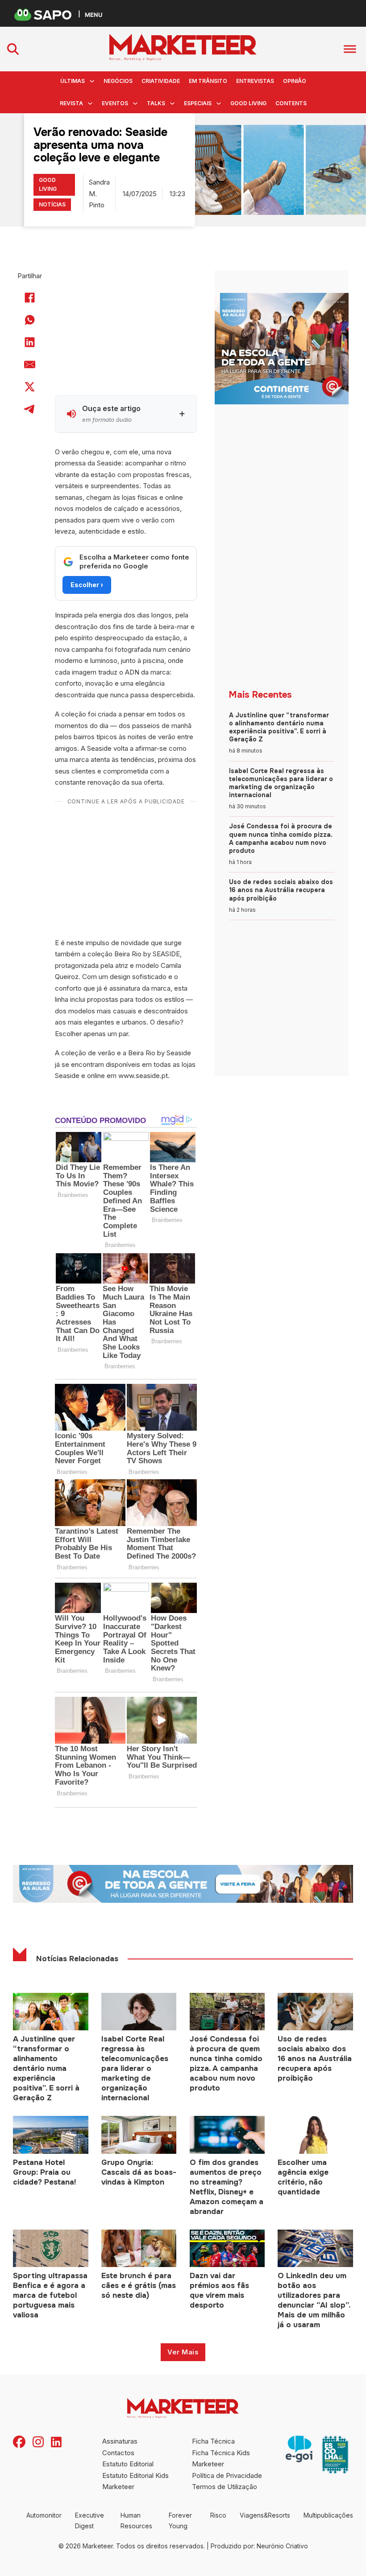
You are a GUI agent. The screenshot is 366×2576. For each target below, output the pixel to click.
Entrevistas (255, 81)
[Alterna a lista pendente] (92, 81)
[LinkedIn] (30, 342)
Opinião (295, 81)
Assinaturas (120, 2441)
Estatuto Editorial (128, 2464)
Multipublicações (328, 2515)
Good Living (248, 103)
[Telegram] (30, 409)
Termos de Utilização (225, 2487)
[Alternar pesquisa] (13, 49)
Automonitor (44, 2515)
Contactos (118, 2453)
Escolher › (87, 585)
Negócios (118, 81)
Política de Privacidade (227, 2475)
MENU (94, 14)
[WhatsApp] (30, 320)
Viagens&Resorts (265, 2515)
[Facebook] (30, 298)
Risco (218, 2515)
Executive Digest (89, 2520)
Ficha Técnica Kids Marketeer (221, 2459)
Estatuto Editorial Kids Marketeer (135, 2481)
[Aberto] (350, 49)
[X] (30, 387)
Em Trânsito (208, 81)
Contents (291, 103)
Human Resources (136, 2520)
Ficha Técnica (213, 2441)
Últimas (73, 81)
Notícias (52, 204)
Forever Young (180, 2520)
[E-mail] (30, 365)
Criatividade (161, 81)
